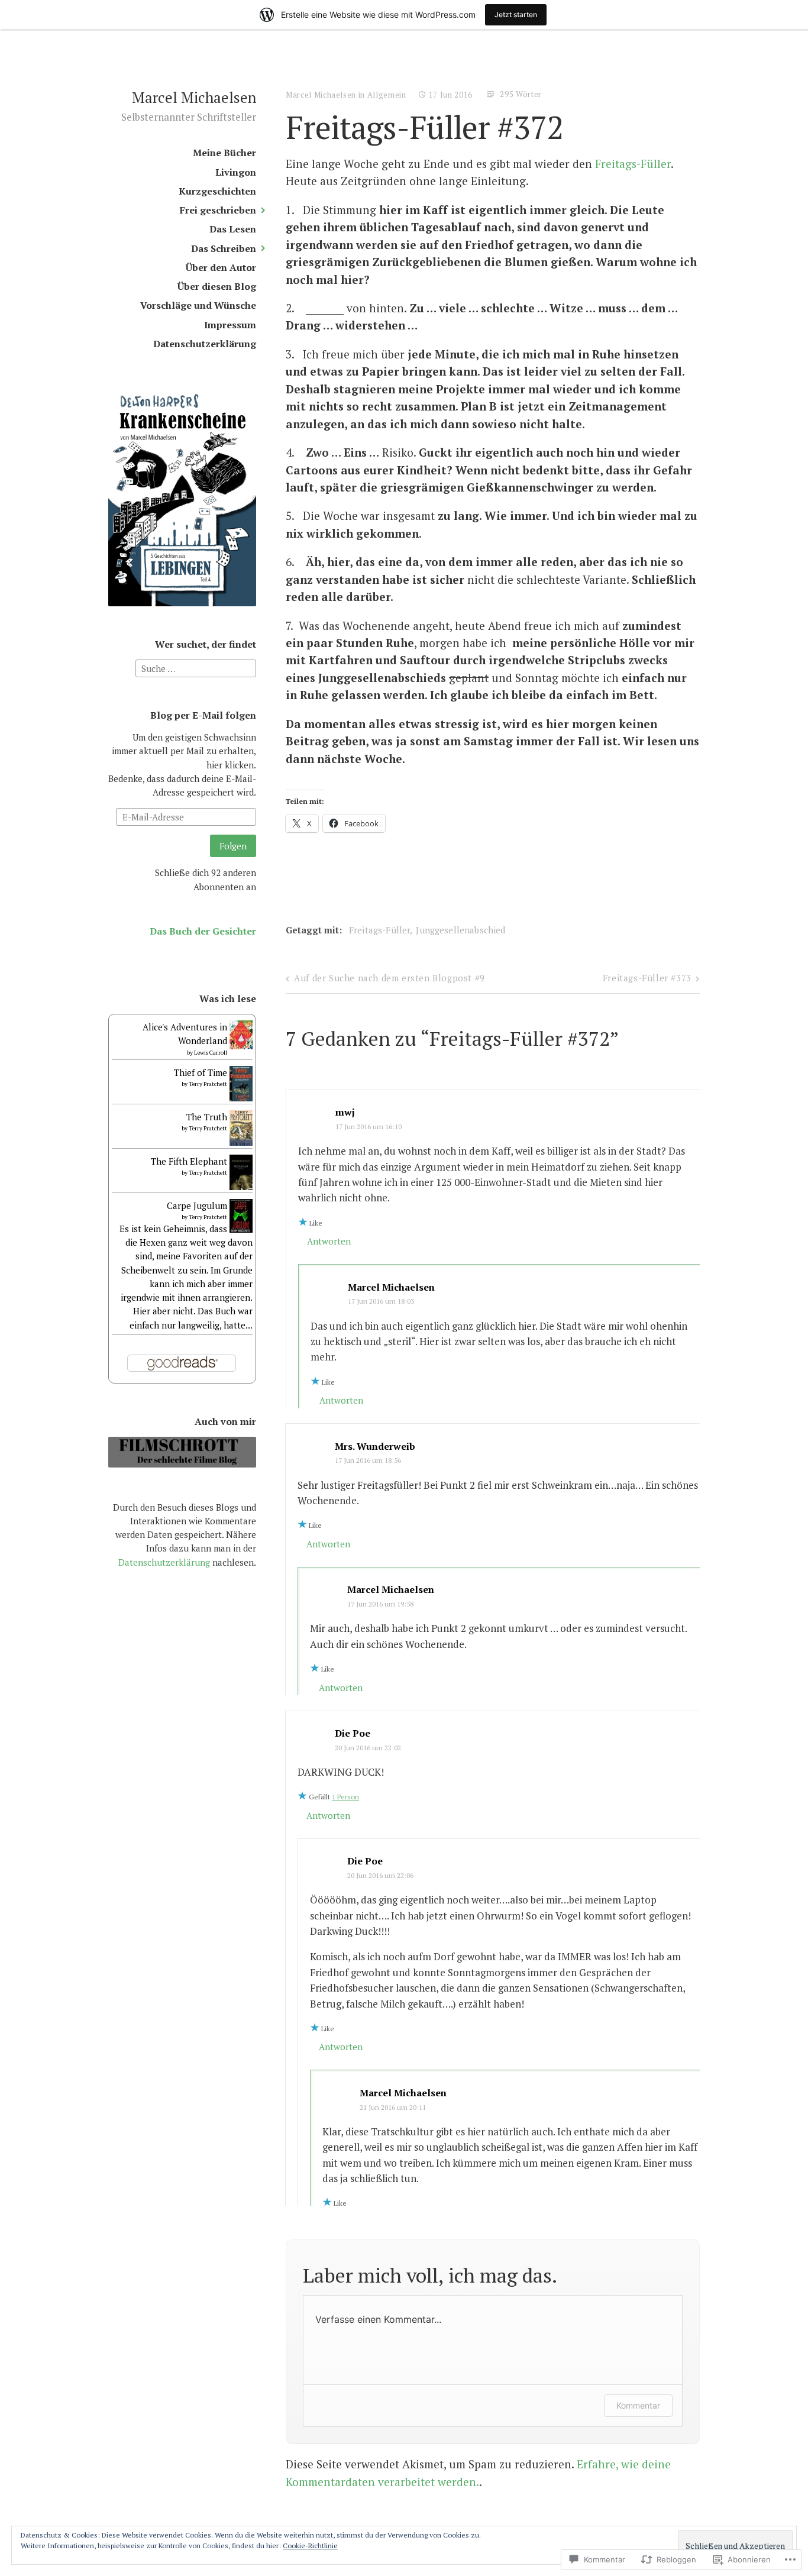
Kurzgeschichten (217, 191)
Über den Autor (221, 268)
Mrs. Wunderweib (375, 1446)
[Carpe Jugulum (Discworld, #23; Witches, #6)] (241, 1229)
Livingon (236, 172)
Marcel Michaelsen (194, 97)
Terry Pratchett (208, 1084)
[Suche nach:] (196, 667)
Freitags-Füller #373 (647, 978)
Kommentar (638, 2405)
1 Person (345, 1797)
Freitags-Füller (633, 164)
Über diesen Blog (217, 287)
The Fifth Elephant (189, 1161)
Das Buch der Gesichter (203, 931)
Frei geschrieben (218, 210)
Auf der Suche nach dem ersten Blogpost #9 (390, 978)
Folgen (233, 846)
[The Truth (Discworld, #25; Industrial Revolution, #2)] (241, 1145)
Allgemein (387, 95)
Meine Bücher (224, 153)
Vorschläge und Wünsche (198, 306)
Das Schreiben (224, 249)
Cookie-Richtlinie (310, 2546)
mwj (345, 1112)
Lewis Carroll (211, 1053)
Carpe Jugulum (197, 1205)
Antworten (329, 1241)
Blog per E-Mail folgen (203, 715)
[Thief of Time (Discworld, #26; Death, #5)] (241, 1101)
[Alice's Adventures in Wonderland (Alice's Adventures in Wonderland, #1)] (241, 1046)
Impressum (230, 325)
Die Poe (353, 1733)
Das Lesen (233, 229)
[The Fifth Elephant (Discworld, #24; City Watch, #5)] (241, 1187)
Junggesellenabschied (460, 930)
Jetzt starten (516, 14)
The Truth (207, 1117)
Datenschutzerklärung (205, 344)
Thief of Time (201, 1072)
